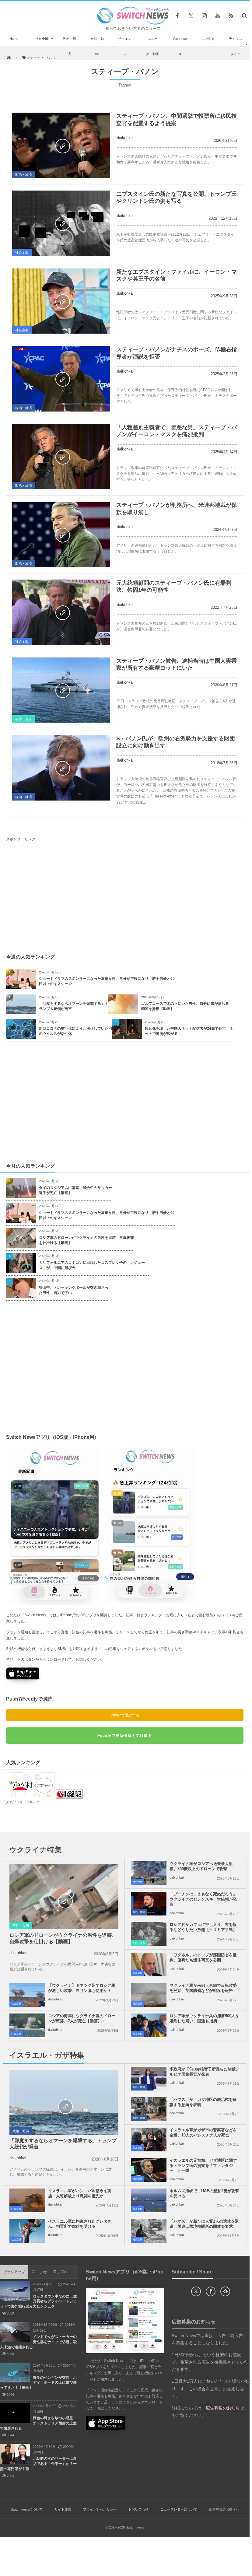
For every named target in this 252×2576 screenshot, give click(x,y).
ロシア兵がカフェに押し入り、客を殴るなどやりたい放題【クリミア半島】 (203, 1927)
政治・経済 (69, 46)
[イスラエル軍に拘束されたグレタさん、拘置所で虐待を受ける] (27, 2231)
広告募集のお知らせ (224, 2509)
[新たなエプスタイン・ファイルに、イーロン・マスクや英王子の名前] (61, 301)
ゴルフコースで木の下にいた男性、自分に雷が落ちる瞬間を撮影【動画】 (185, 1006)
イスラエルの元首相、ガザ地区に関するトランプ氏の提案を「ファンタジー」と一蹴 (203, 2166)
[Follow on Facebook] (211, 2291)
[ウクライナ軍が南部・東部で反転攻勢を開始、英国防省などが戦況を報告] (149, 1995)
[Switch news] (133, 23)
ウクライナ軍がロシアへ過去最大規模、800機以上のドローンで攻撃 (201, 1866)
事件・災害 (24, 719)
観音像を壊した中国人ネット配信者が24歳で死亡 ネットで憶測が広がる (189, 1031)
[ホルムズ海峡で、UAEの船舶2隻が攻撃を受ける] (149, 2200)
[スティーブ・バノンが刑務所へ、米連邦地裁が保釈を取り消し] (61, 534)
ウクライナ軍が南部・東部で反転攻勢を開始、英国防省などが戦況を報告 (203, 1988)
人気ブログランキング (23, 1802)
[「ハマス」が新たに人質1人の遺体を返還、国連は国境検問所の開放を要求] (149, 2231)
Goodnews (180, 46)
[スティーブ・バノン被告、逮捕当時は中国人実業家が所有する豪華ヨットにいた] (61, 690)
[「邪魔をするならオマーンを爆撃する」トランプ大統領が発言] (64, 2106)
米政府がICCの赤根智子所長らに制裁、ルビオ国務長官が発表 (205, 2072)
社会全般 (42, 39)
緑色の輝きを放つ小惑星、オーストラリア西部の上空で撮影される (38, 2423)
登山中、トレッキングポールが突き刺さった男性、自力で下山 (74, 1290)
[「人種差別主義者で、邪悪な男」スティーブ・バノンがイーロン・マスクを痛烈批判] (61, 457)
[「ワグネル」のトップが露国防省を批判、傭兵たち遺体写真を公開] (149, 1964)
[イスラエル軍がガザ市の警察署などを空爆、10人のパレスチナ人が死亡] (149, 2140)
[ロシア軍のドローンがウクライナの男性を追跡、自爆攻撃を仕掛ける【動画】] (64, 1901)
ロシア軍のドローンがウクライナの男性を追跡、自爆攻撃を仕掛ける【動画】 (86, 1240)
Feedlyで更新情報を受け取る (125, 1736)
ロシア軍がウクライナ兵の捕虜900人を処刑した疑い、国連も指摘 (204, 2018)
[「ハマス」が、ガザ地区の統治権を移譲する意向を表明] (149, 2109)
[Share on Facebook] (177, 16)
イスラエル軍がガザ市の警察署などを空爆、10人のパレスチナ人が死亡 (203, 2133)
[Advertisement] (126, 897)
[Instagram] (204, 16)
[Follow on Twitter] (191, 16)
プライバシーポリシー (100, 2509)
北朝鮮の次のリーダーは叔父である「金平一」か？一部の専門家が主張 (38, 2464)
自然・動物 (97, 46)
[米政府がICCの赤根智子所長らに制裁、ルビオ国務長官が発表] (149, 2079)
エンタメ (208, 39)
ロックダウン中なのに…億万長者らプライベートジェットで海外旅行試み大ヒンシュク (38, 2301)
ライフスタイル (236, 46)
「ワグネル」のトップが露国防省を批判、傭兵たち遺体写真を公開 (203, 1957)
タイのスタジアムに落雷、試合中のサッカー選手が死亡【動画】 (75, 1190)
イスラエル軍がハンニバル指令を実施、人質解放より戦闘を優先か (80, 2193)
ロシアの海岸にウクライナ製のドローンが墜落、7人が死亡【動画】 (82, 2018)
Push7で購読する (125, 1715)
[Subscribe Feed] (231, 16)
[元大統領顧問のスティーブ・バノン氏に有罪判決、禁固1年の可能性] (61, 612)
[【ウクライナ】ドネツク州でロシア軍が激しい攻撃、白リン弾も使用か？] (27, 1995)
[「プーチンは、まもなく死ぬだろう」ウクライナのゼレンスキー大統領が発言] (149, 1904)
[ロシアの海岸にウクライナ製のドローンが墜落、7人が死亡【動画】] (27, 2025)
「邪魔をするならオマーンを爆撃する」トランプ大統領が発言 (74, 1006)
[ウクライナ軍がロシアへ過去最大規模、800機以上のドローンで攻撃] (149, 1873)
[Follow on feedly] (225, 2291)
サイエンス (125, 46)
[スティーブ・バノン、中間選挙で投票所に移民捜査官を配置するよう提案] (61, 145)
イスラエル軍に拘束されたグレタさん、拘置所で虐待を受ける (80, 2224)
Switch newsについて (27, 2509)
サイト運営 (63, 2509)
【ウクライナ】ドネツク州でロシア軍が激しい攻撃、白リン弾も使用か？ (82, 1988)
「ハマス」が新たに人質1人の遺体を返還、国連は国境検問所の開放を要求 (204, 2224)
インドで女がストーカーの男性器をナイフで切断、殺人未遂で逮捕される (38, 2342)
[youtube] (218, 16)
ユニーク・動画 (152, 46)
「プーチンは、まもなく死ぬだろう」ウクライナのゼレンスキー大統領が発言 (203, 1899)
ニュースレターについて (179, 2509)
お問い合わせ (138, 2509)
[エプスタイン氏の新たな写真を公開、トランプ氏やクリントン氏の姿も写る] (61, 223)
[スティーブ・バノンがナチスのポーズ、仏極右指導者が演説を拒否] (61, 379)
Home (14, 39)
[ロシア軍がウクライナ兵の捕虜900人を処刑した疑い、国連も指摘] (149, 2025)
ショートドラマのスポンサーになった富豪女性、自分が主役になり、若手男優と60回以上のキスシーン (107, 981)
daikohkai (125, 138)
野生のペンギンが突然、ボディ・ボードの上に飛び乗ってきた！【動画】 (38, 2383)
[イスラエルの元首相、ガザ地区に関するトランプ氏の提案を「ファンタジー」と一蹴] (149, 2170)
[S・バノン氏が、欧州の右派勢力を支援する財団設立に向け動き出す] (61, 768)
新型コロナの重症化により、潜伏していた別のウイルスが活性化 (75, 1031)
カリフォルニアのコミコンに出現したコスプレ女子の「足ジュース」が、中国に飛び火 (92, 1265)
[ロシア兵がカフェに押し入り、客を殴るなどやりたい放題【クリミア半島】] (149, 1934)
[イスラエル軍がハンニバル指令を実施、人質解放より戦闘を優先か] (27, 2200)
